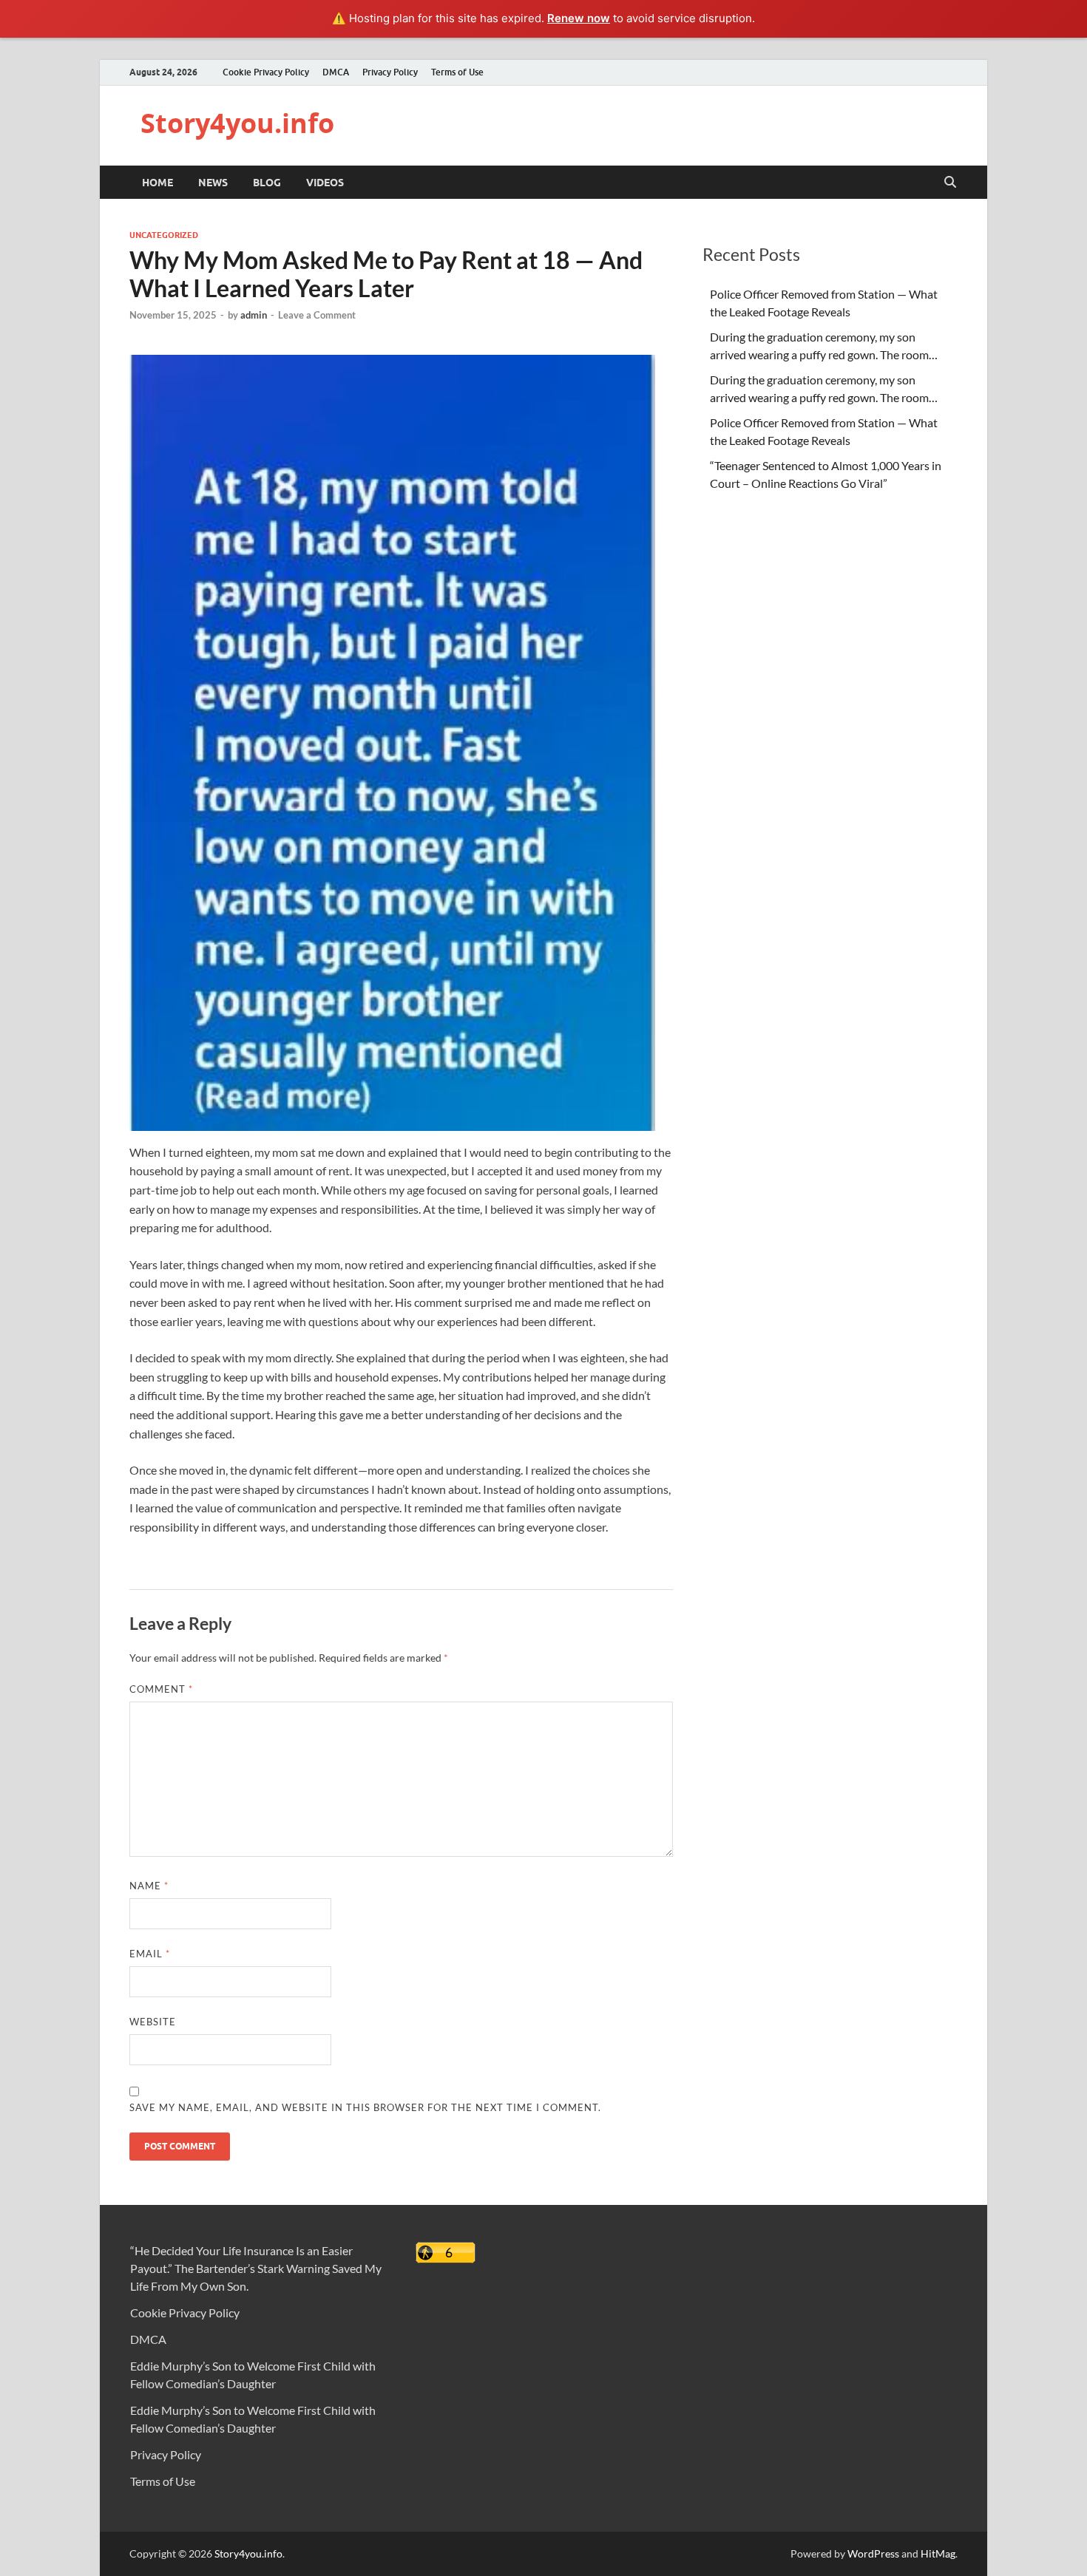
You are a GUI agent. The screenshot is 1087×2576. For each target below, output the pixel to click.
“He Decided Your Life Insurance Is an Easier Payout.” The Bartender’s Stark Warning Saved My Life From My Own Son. (256, 2268)
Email (150, 1954)
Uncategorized (164, 235)
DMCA (336, 72)
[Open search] (950, 183)
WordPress (873, 2553)
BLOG (267, 183)
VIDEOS (325, 183)
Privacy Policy (390, 72)
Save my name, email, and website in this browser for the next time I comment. (365, 2107)
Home (158, 183)
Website (153, 2022)
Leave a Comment (317, 315)
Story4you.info (237, 123)
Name (149, 1886)
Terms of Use (457, 72)
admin (254, 315)
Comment (161, 1689)
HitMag (938, 2553)
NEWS (213, 183)
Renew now (579, 18)
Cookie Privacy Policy (266, 72)
